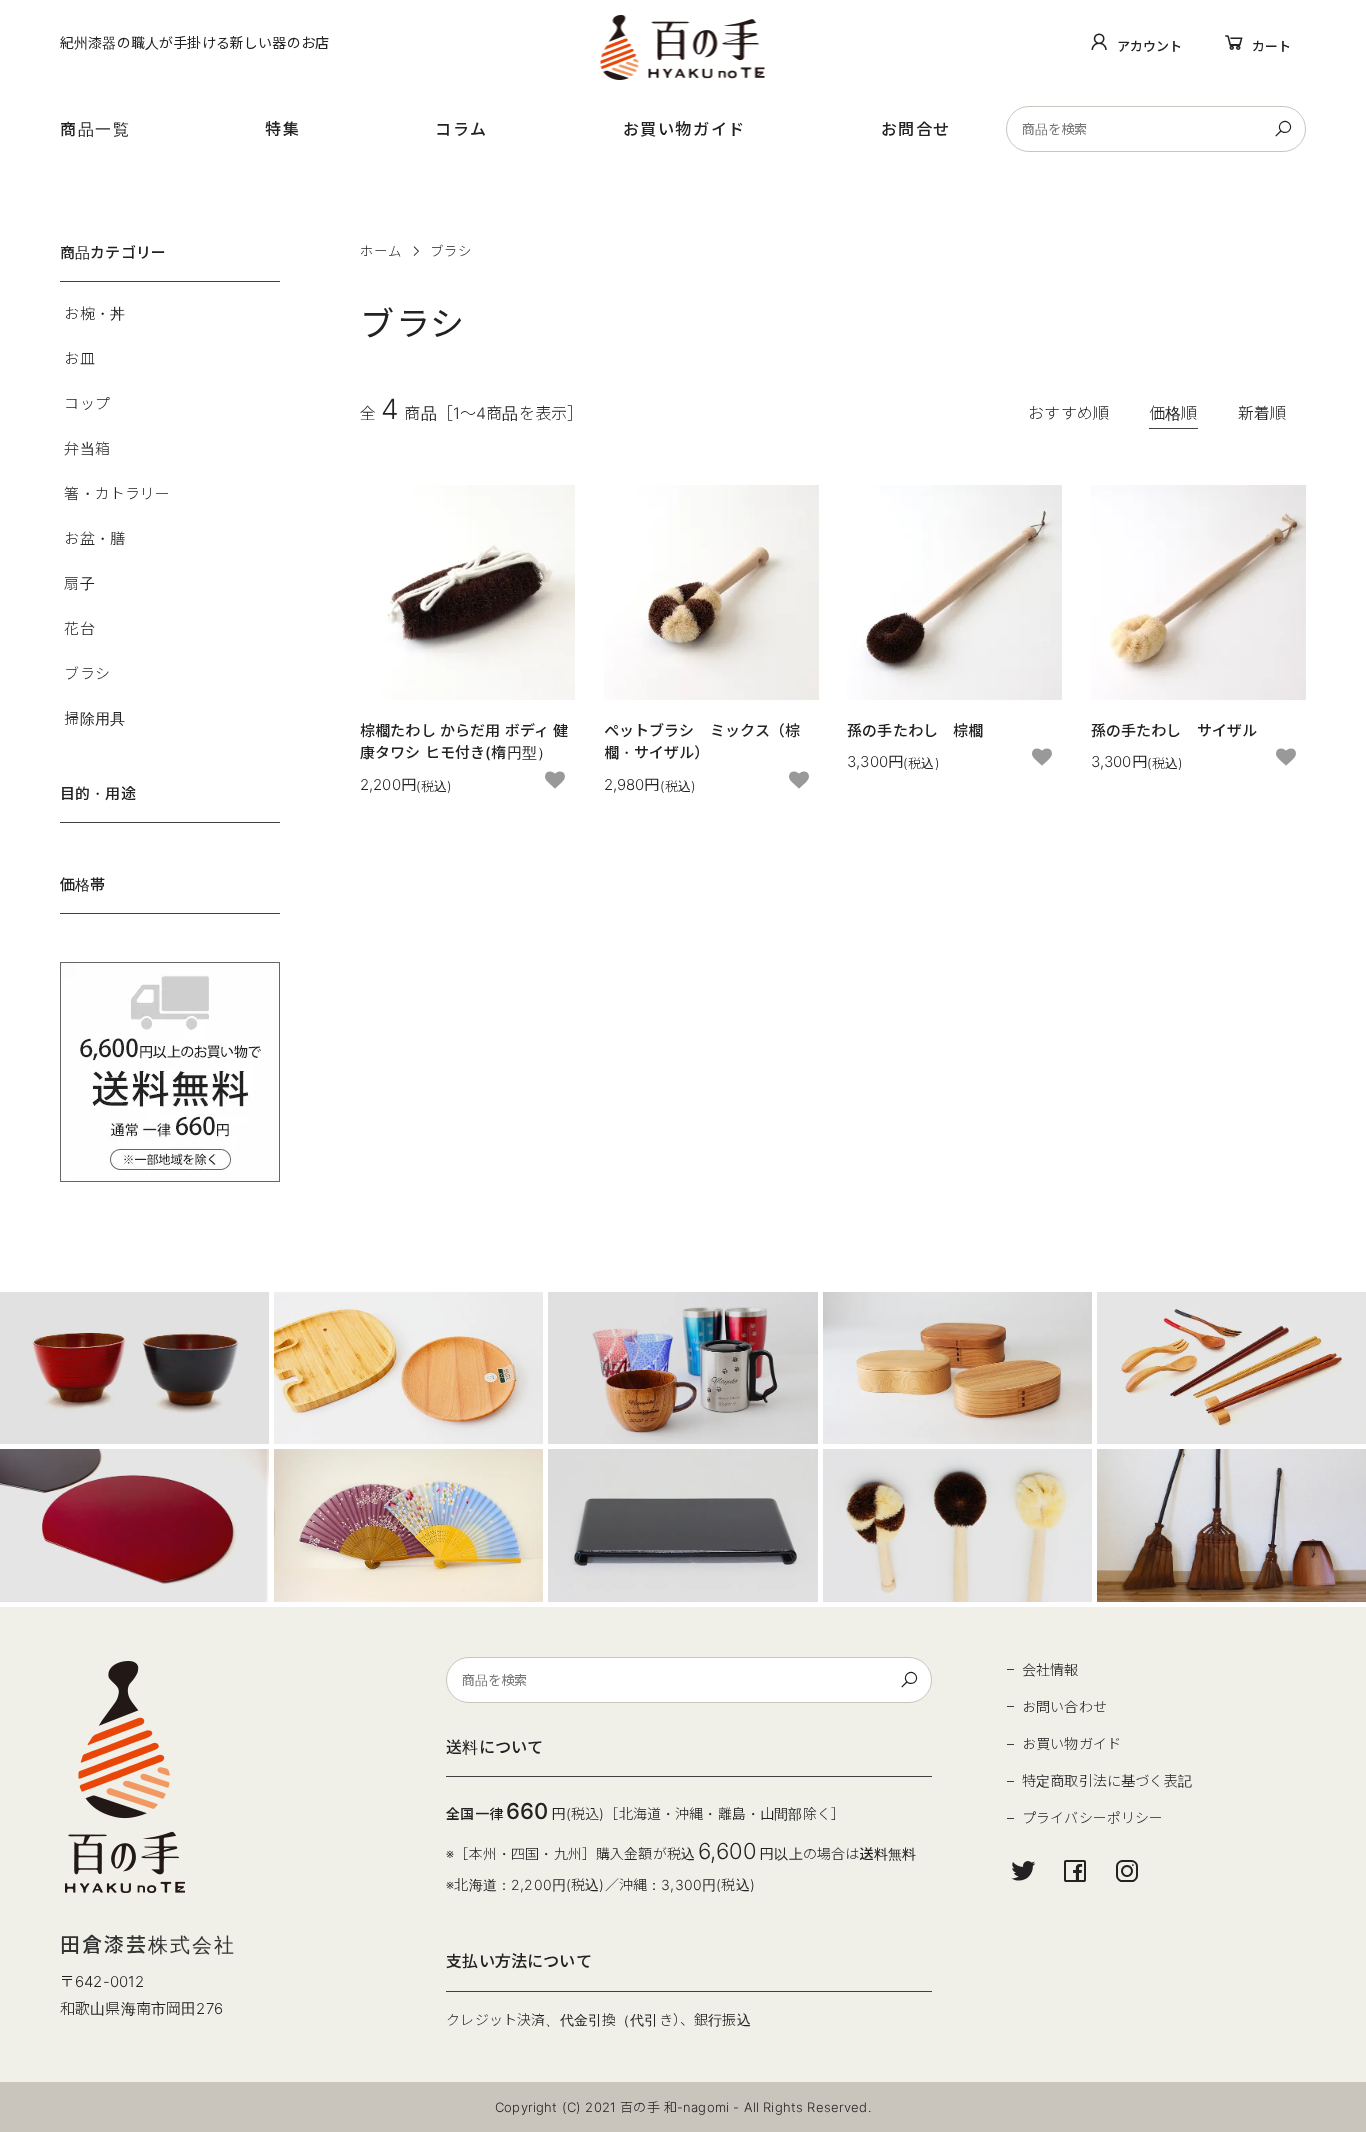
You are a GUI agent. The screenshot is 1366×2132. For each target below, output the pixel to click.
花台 (79, 628)
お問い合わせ (1064, 1706)
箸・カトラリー (117, 493)
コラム (461, 129)
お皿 (79, 358)
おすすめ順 (1068, 413)
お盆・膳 (94, 538)
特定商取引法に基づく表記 (1107, 1780)
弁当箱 (86, 448)
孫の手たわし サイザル (1174, 730)
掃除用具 (94, 718)
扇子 (79, 583)
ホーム (381, 251)
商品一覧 (95, 129)
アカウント (1150, 46)
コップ (86, 403)
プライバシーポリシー (1093, 1817)
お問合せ (916, 129)
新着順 (1262, 413)
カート (1271, 46)
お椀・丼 (94, 313)
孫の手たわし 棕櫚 (915, 730)
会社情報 (1050, 1669)
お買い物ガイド (684, 129)
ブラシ (451, 251)
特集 (282, 129)
